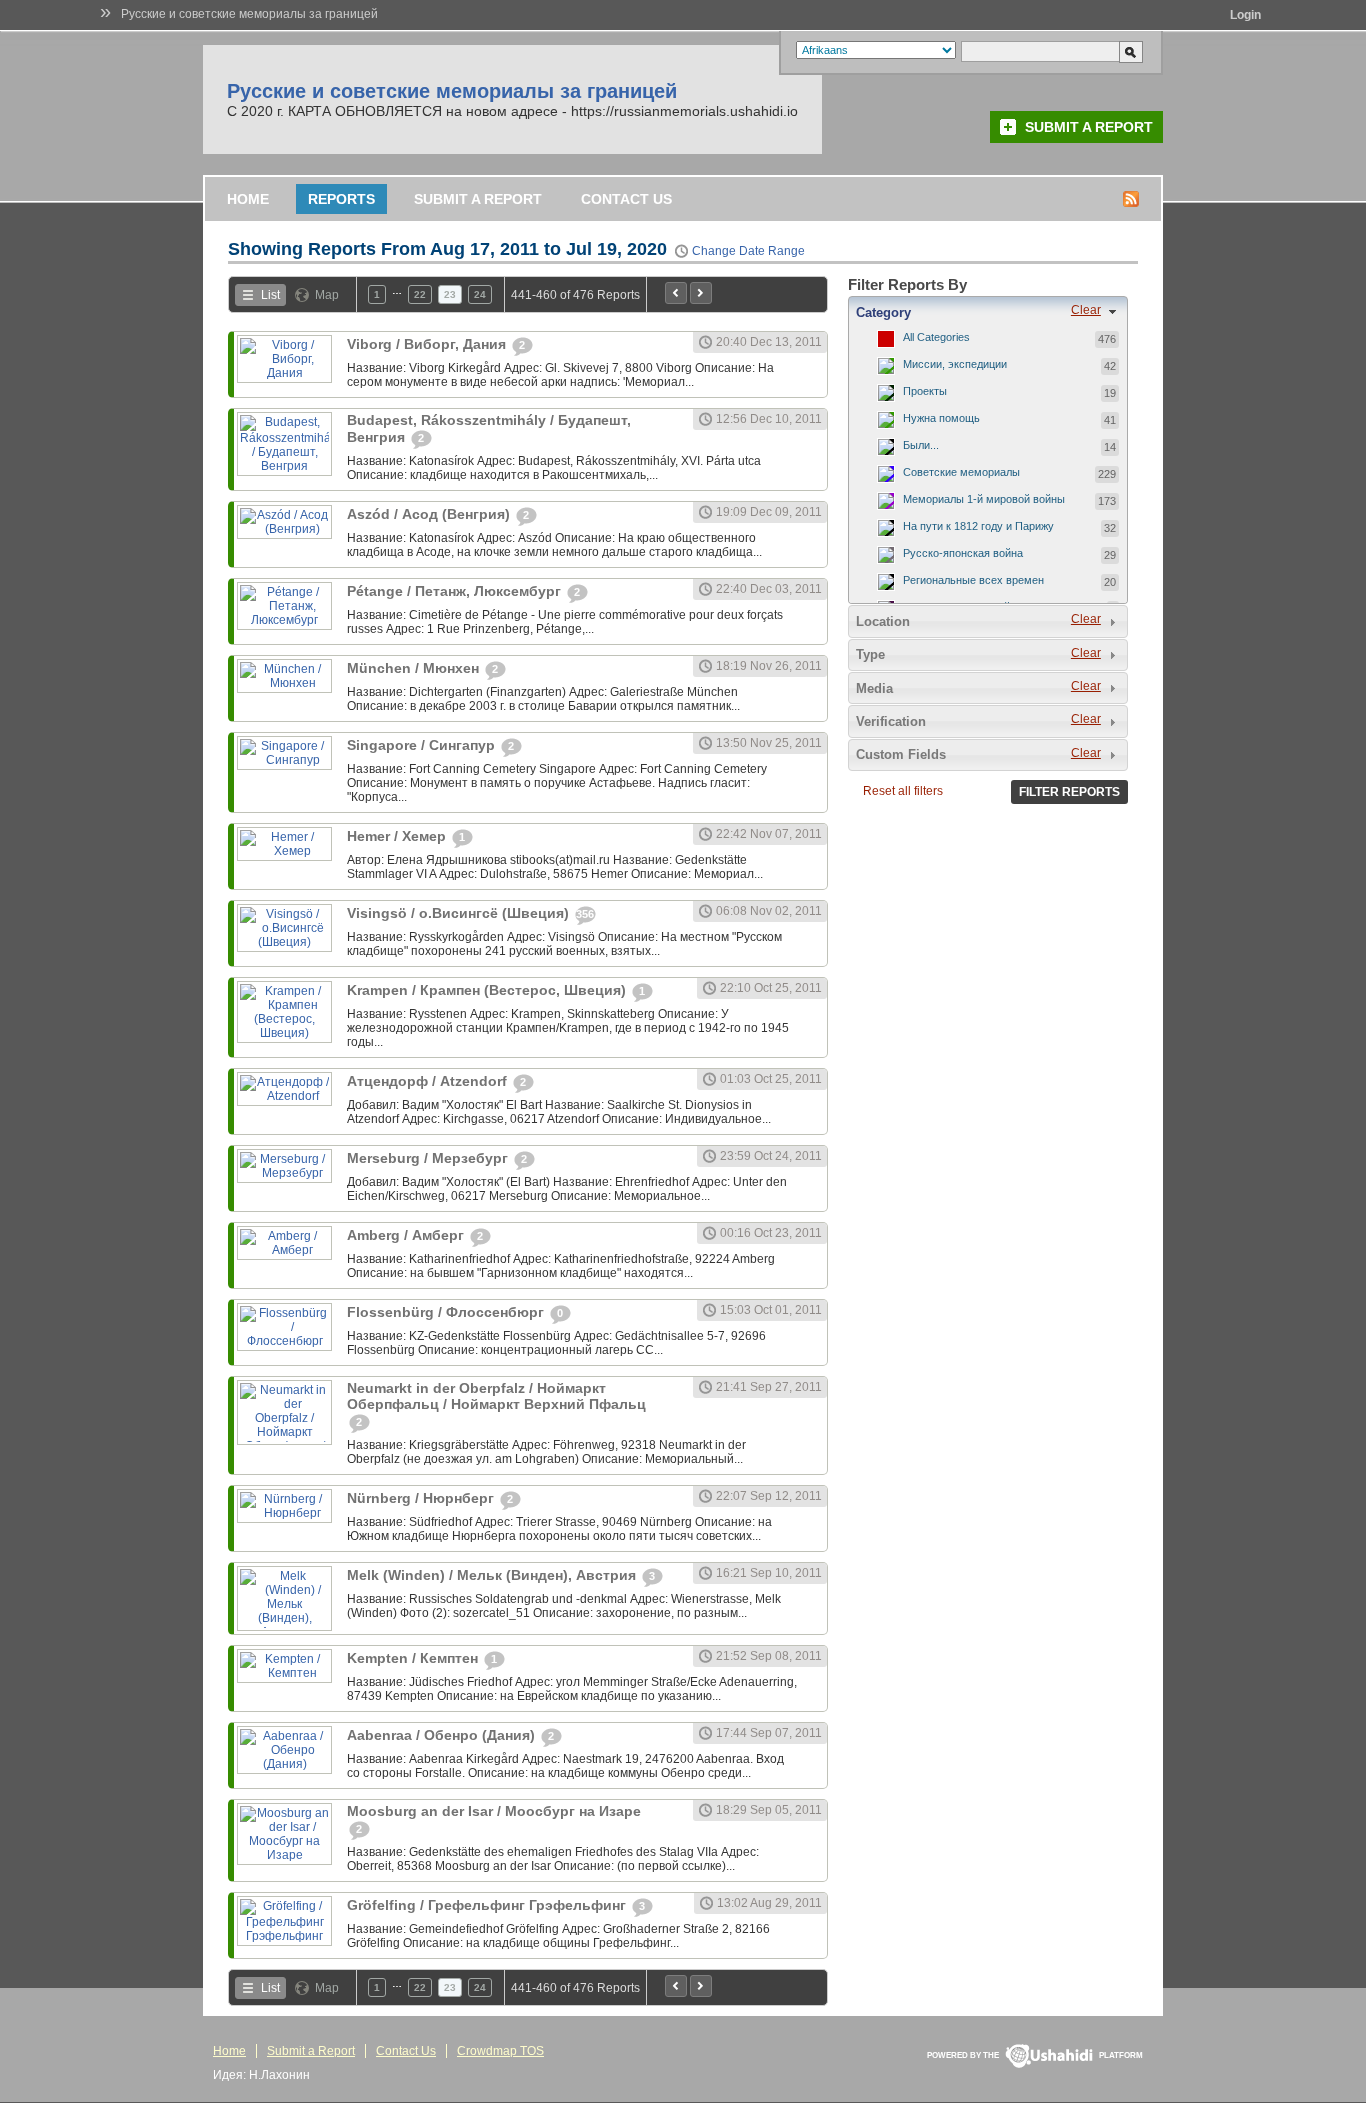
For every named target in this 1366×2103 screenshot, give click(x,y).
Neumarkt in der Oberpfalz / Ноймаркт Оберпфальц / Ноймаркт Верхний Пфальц (496, 1396)
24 (480, 294)
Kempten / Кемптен (414, 1658)
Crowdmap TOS (500, 2051)
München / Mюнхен (415, 668)
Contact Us (626, 199)
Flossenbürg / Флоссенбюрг (447, 1312)
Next (701, 293)
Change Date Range (748, 251)
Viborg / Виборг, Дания (428, 344)
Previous (676, 293)
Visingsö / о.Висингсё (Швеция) (460, 913)
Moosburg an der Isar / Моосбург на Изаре (494, 1811)
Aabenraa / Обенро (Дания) (443, 1735)
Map (327, 295)
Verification (891, 721)
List (270, 295)
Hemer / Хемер (398, 836)
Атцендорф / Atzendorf (429, 1081)
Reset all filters (903, 791)
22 (420, 294)
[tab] (988, 312)
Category (883, 312)
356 (585, 914)
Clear (1086, 310)
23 (450, 294)
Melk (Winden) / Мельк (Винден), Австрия (493, 1575)
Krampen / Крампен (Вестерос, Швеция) (488, 990)
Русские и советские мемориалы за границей (249, 14)
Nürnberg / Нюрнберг (422, 1498)
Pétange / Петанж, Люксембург (456, 591)
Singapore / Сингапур (423, 745)
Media (874, 688)
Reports (341, 199)
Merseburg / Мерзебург (429, 1158)
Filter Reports (1069, 792)
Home (248, 199)
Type (870, 654)
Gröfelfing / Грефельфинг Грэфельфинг (488, 1905)
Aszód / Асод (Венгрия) (430, 514)
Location (883, 621)
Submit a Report (1089, 127)
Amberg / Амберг (407, 1235)
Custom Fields (901, 754)
